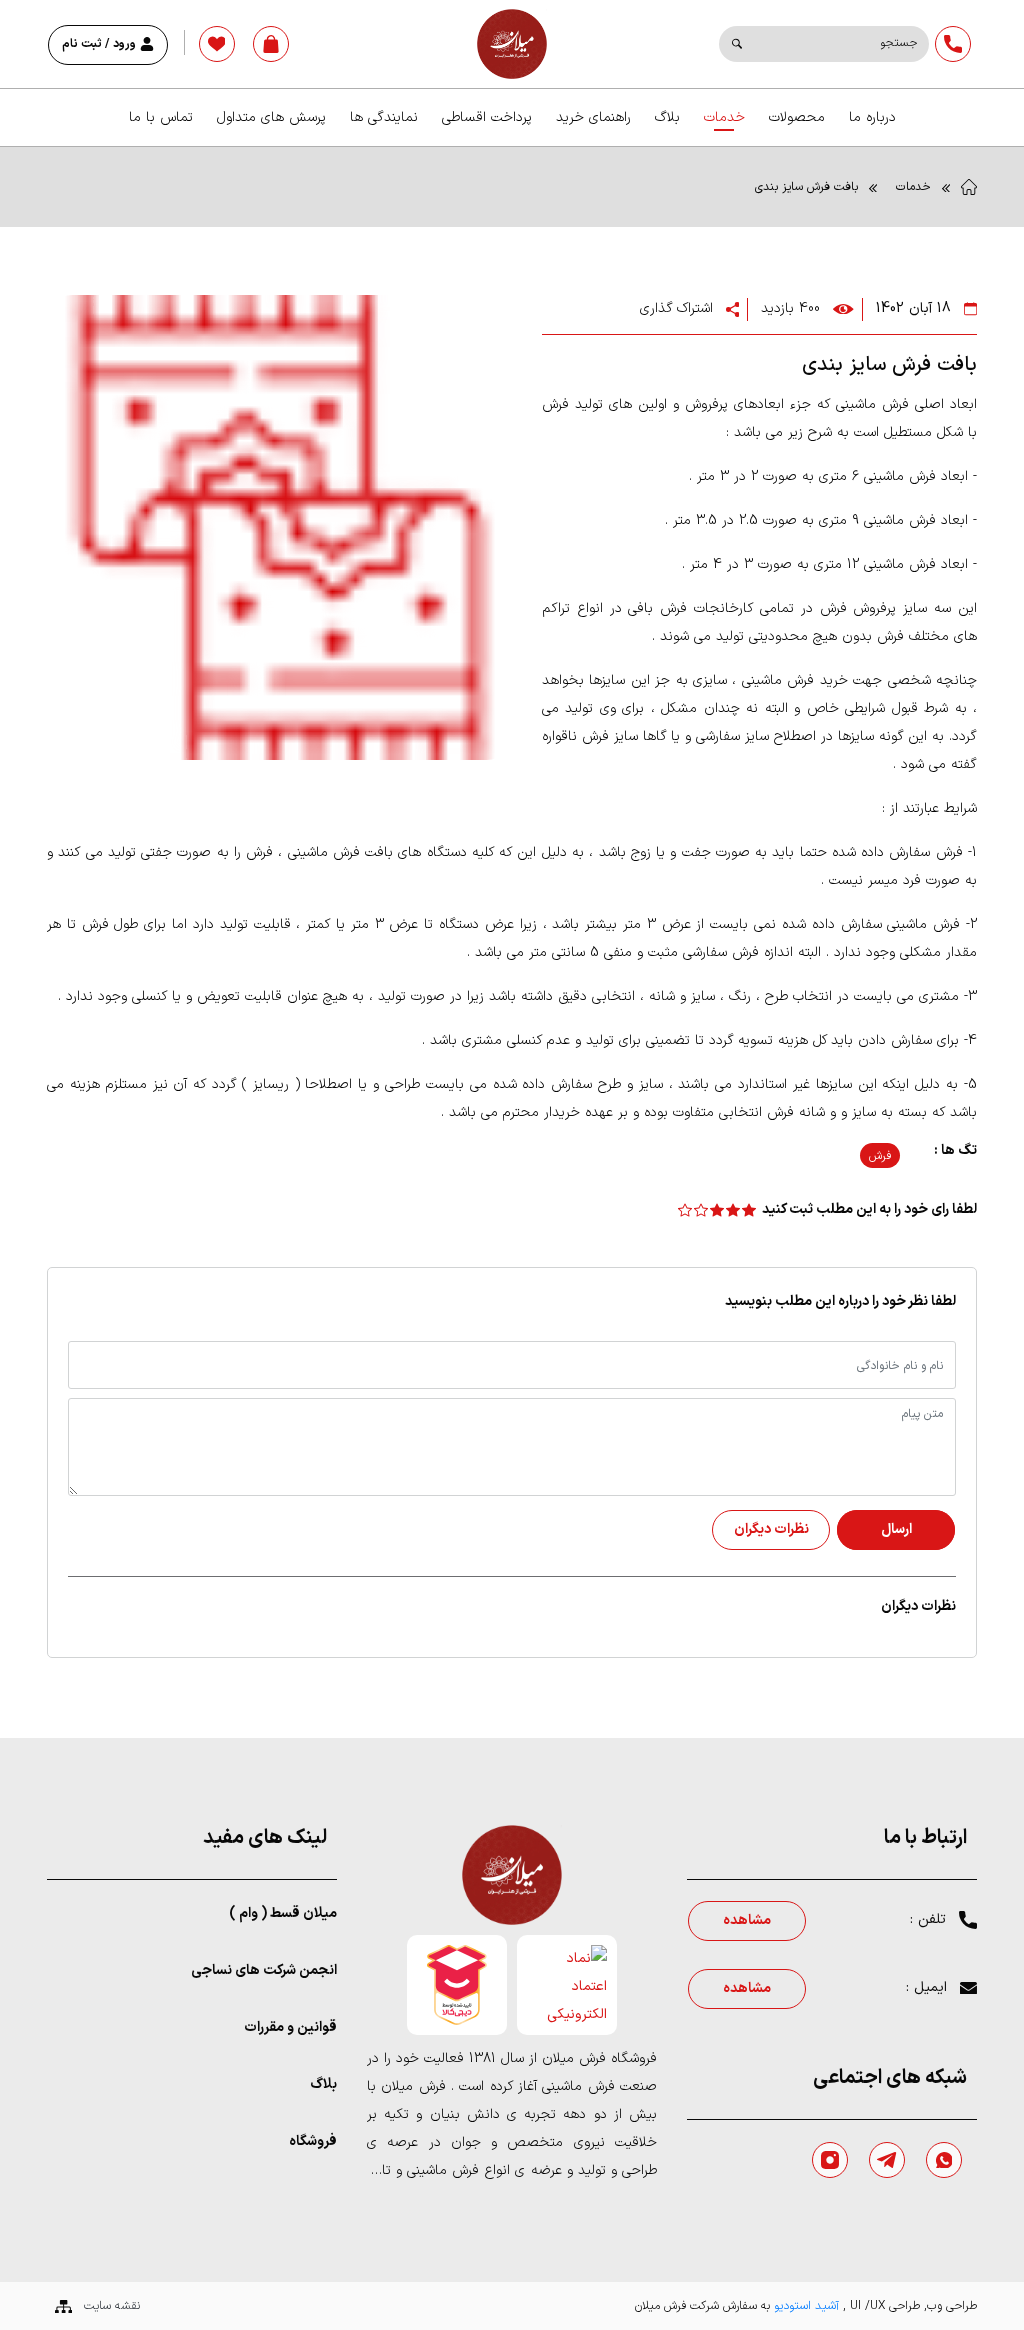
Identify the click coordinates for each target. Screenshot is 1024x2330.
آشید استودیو (804, 2306)
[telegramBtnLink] (887, 2160)
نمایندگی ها (384, 117)
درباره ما (872, 117)
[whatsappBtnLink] (944, 2160)
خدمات (724, 117)
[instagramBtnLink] (830, 2160)
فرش (880, 1156)
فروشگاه (313, 2141)
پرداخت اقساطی (487, 117)
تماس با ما (161, 117)
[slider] (717, 1209)
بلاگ (667, 117)
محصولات (797, 117)
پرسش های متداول (271, 117)
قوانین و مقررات (290, 2027)
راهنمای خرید (593, 117)
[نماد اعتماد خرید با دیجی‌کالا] (457, 1985)
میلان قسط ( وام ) (283, 1913)
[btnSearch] (737, 44)
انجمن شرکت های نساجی (264, 1970)
